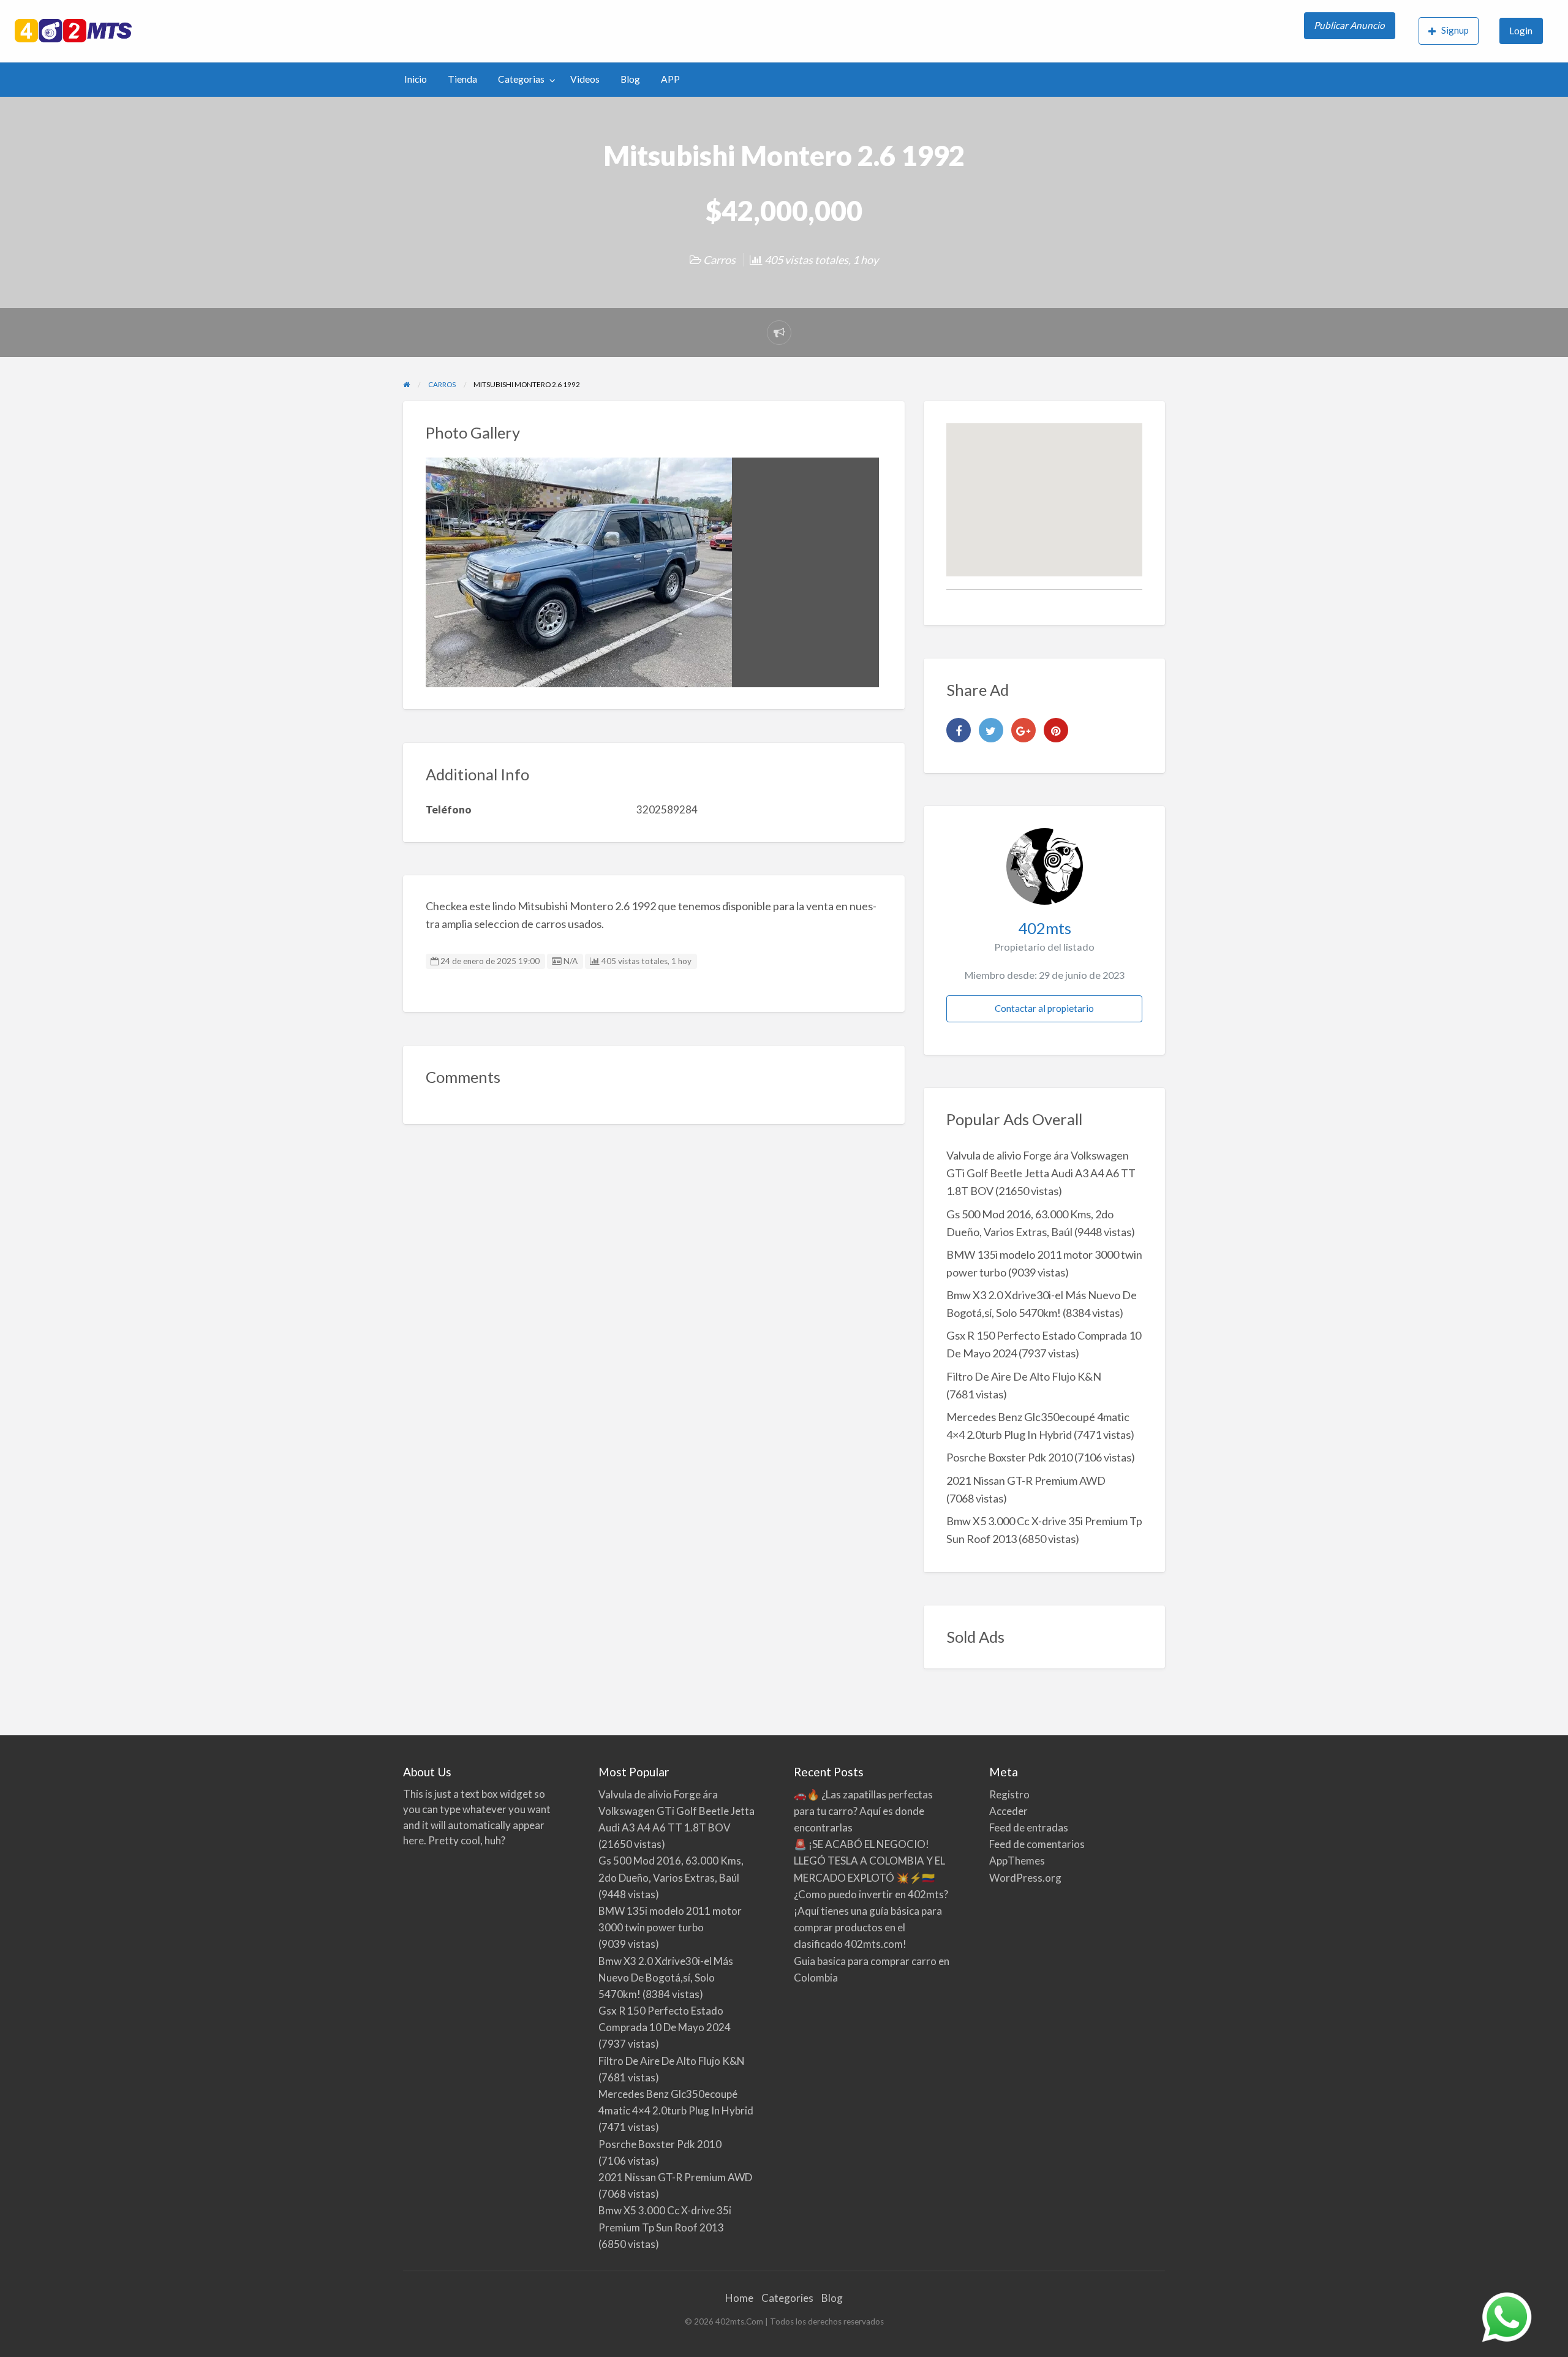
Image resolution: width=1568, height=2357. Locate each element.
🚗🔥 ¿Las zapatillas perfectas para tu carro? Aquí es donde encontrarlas (863, 1811)
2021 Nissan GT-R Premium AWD (1026, 1480)
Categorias (521, 79)
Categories (787, 2298)
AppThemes (1017, 1861)
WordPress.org (1025, 1878)
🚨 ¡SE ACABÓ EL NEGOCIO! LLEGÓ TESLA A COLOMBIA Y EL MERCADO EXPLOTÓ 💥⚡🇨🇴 (869, 1861)
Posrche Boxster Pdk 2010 (1009, 1457)
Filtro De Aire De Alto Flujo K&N (1024, 1376)
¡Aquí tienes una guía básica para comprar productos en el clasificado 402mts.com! (868, 1927)
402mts (1045, 928)
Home (739, 2298)
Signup (1455, 30)
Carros (719, 260)
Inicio (416, 79)
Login (1521, 31)
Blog (630, 79)
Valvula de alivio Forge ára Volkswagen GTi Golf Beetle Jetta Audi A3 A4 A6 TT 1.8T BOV (1041, 1173)
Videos (585, 79)
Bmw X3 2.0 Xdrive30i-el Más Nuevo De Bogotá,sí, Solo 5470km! (666, 1978)
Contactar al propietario (1044, 1008)
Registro (1009, 1794)
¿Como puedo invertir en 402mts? (871, 1894)
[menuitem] (1351, 31)
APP (670, 79)
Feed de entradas (1029, 1827)
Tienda (462, 79)
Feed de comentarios (1037, 1844)
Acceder (1008, 1811)
